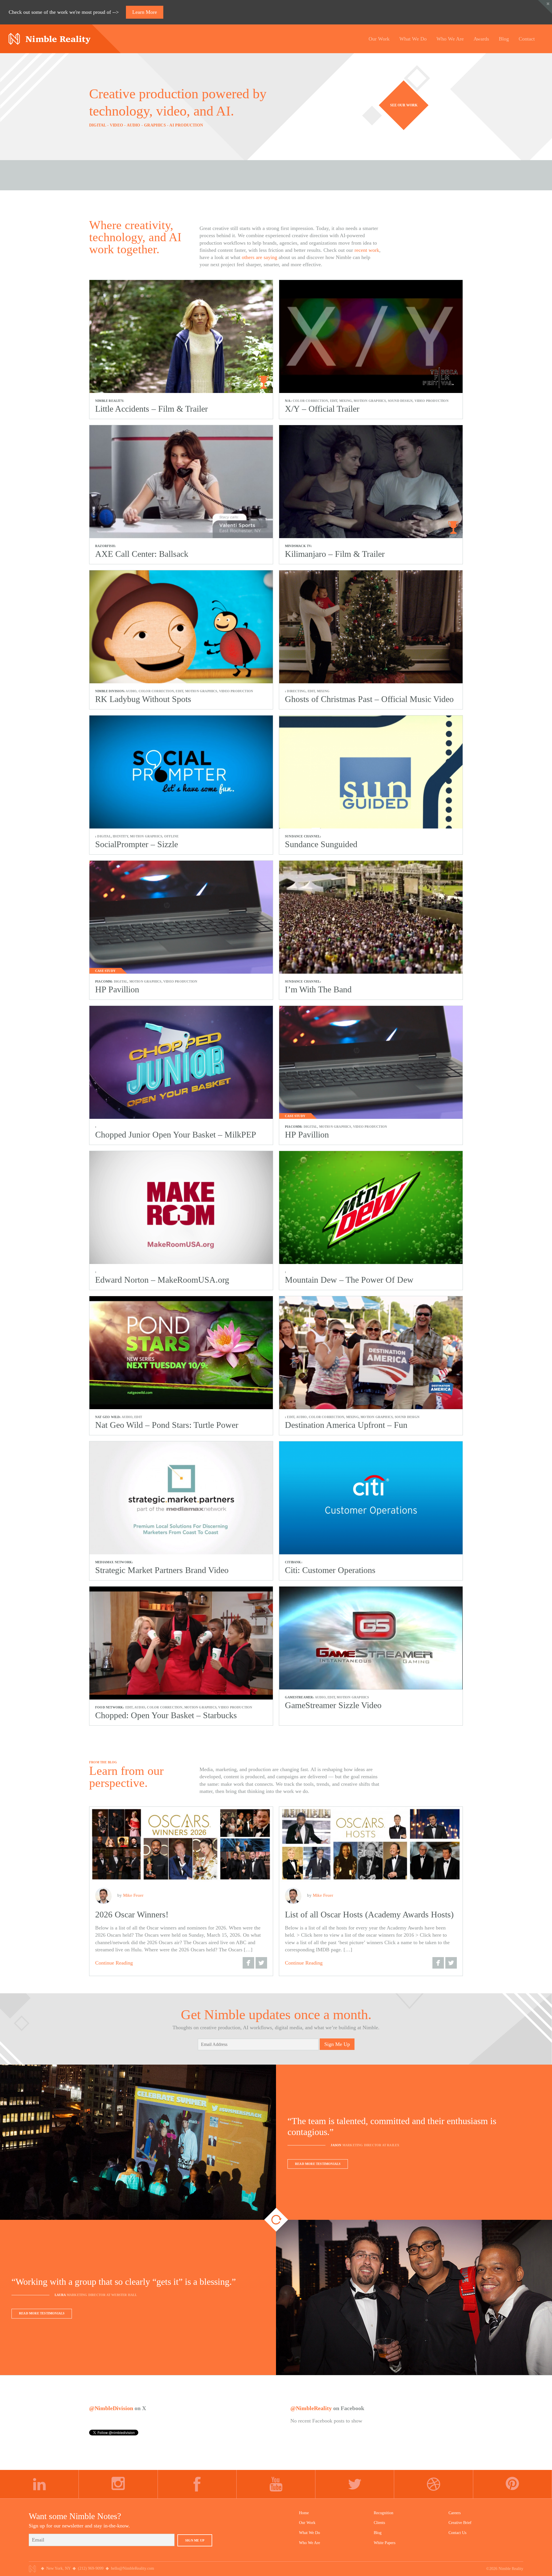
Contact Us (457, 2533)
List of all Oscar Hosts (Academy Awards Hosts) (369, 1914)
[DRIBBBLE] (434, 2484)
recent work (367, 250)
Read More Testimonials (318, 2164)
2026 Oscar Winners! (132, 1914)
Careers (455, 2513)
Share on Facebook (248, 1963)
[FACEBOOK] (197, 2484)
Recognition (384, 2513)
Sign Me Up (337, 2044)
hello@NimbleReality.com (133, 2568)
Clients (379, 2523)
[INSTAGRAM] (118, 2484)
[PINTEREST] (513, 2484)
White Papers (385, 2543)
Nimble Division (50, 39)
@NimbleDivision (111, 2408)
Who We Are (309, 2543)
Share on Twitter (261, 1963)
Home (304, 2513)
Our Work (307, 2523)
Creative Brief (460, 2523)
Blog (378, 2533)
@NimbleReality (311, 2408)
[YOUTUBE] (276, 2484)
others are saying (259, 257)
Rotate (276, 2220)
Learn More (145, 12)
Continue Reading (114, 1963)
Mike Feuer (133, 1895)
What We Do (309, 2533)
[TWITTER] (355, 2484)
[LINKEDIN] (39, 2484)
